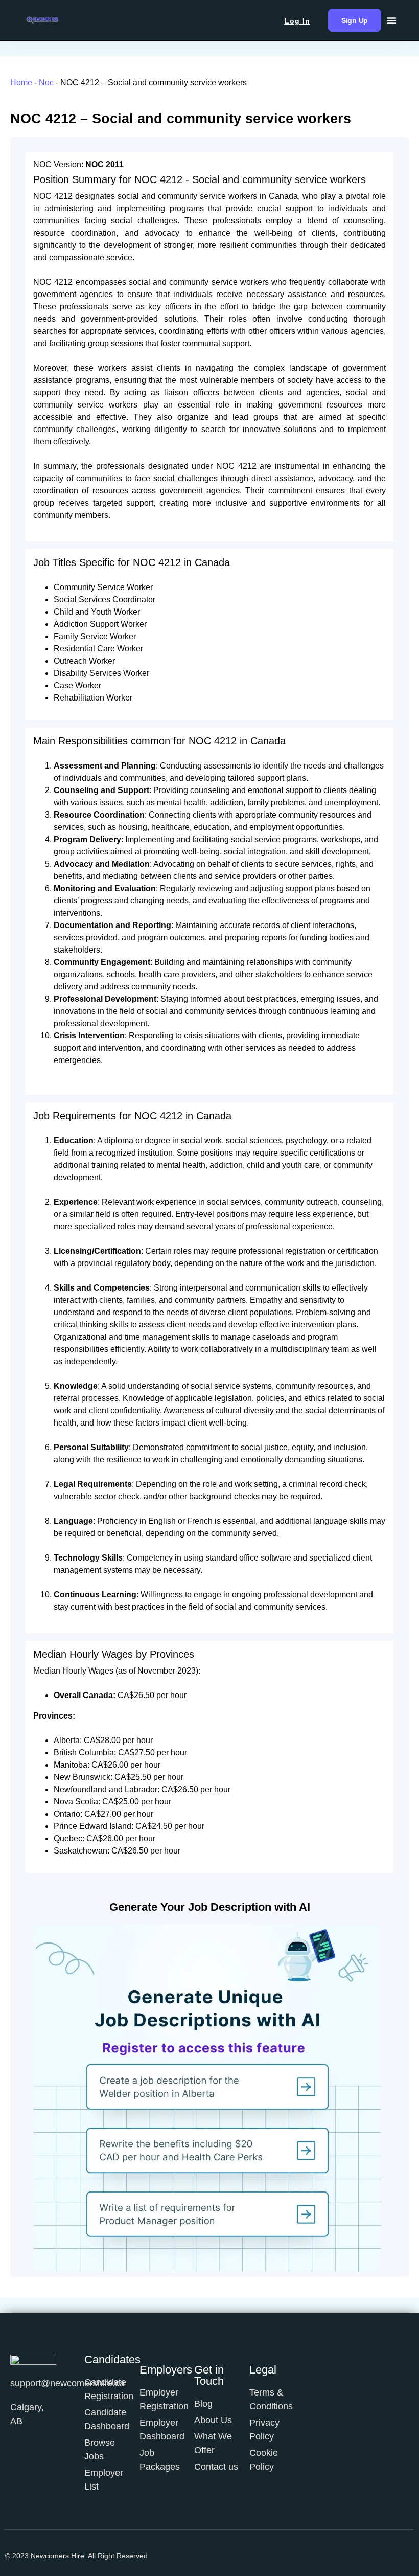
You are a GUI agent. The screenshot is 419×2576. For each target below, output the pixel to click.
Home (21, 83)
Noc (46, 83)
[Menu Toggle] (391, 20)
